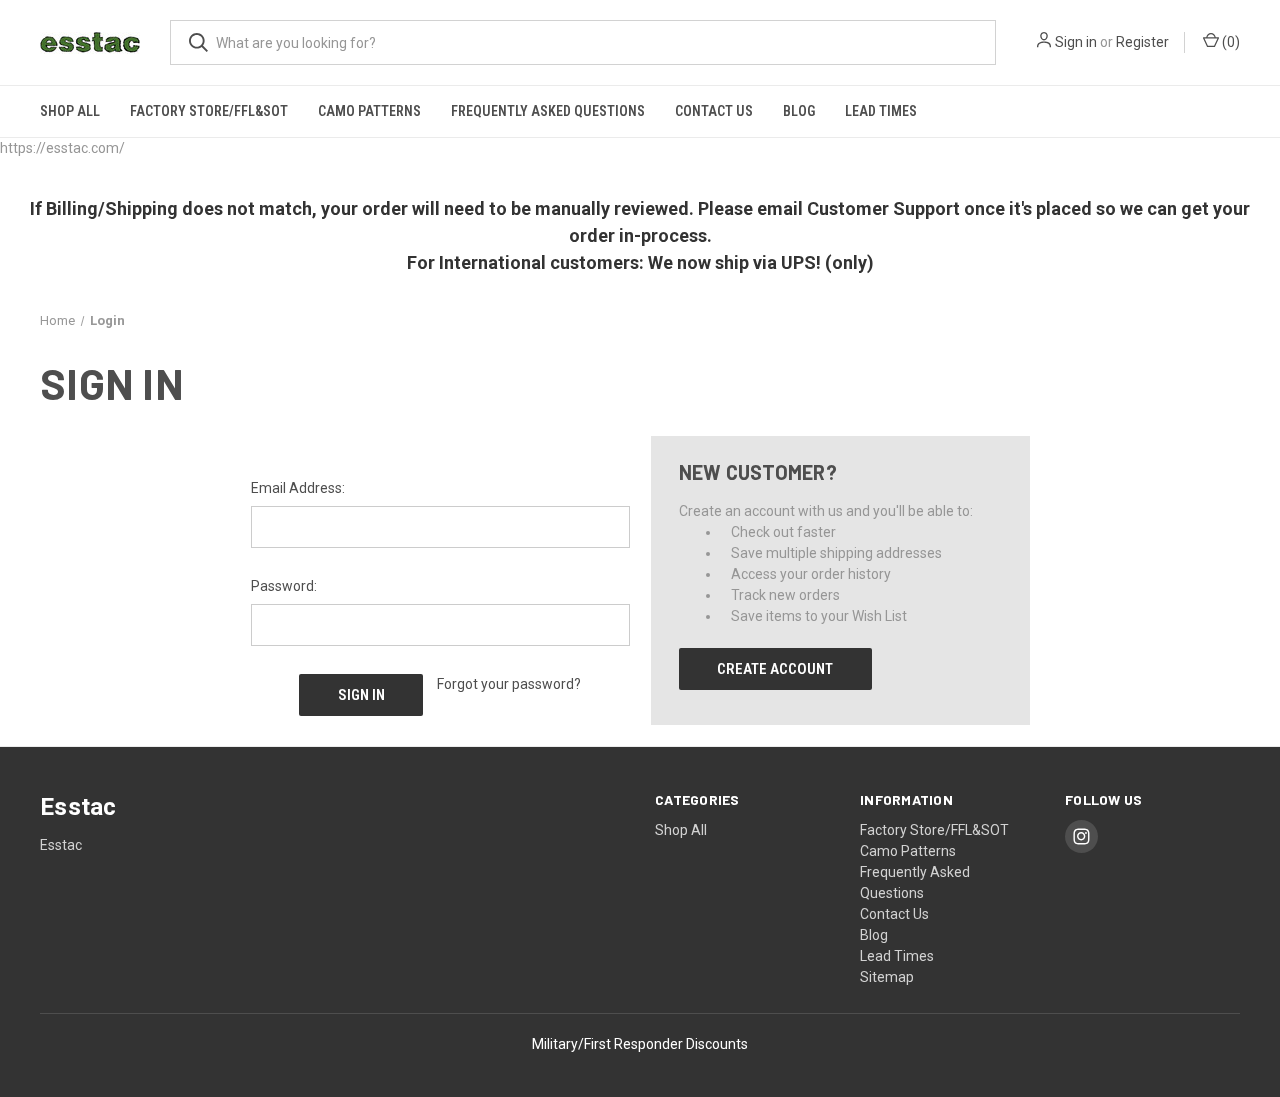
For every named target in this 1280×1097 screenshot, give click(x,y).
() (1229, 42)
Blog (799, 111)
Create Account (775, 669)
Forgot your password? (509, 684)
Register (1142, 42)
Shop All (70, 111)
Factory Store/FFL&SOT (209, 111)
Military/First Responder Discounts (640, 1044)
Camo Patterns (369, 111)
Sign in (1076, 42)
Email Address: (298, 488)
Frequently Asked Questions (548, 111)
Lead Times (881, 111)
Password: (284, 586)
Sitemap (887, 977)
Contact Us (714, 111)
